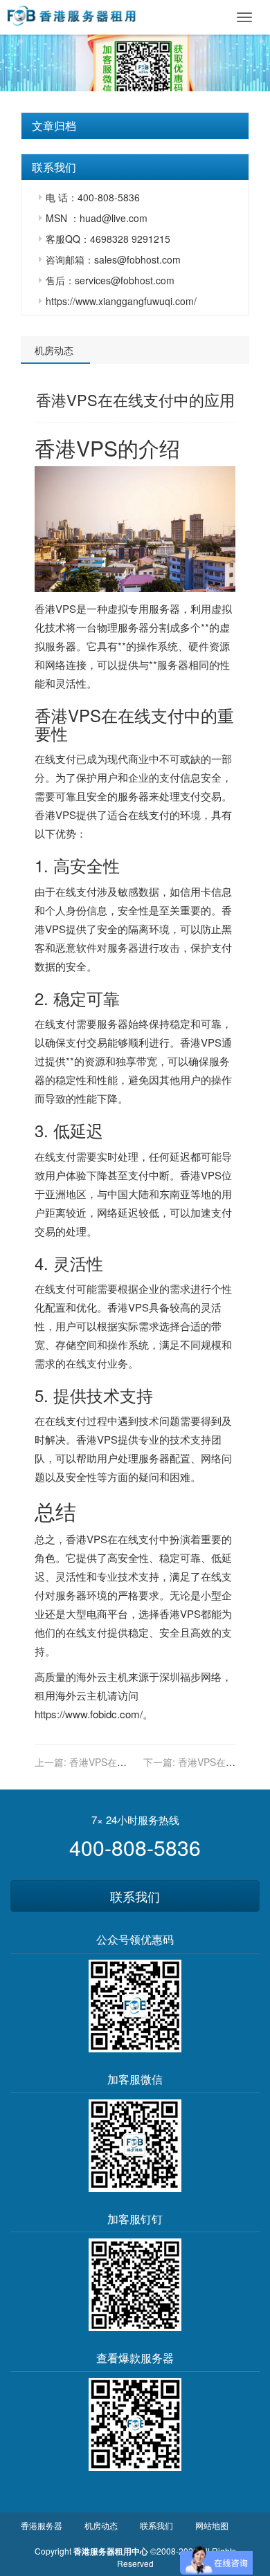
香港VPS (76, 448)
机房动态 (54, 350)
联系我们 (135, 1896)
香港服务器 (42, 2525)
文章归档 (54, 126)
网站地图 (212, 2525)
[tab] (135, 126)
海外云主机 (102, 1676)
